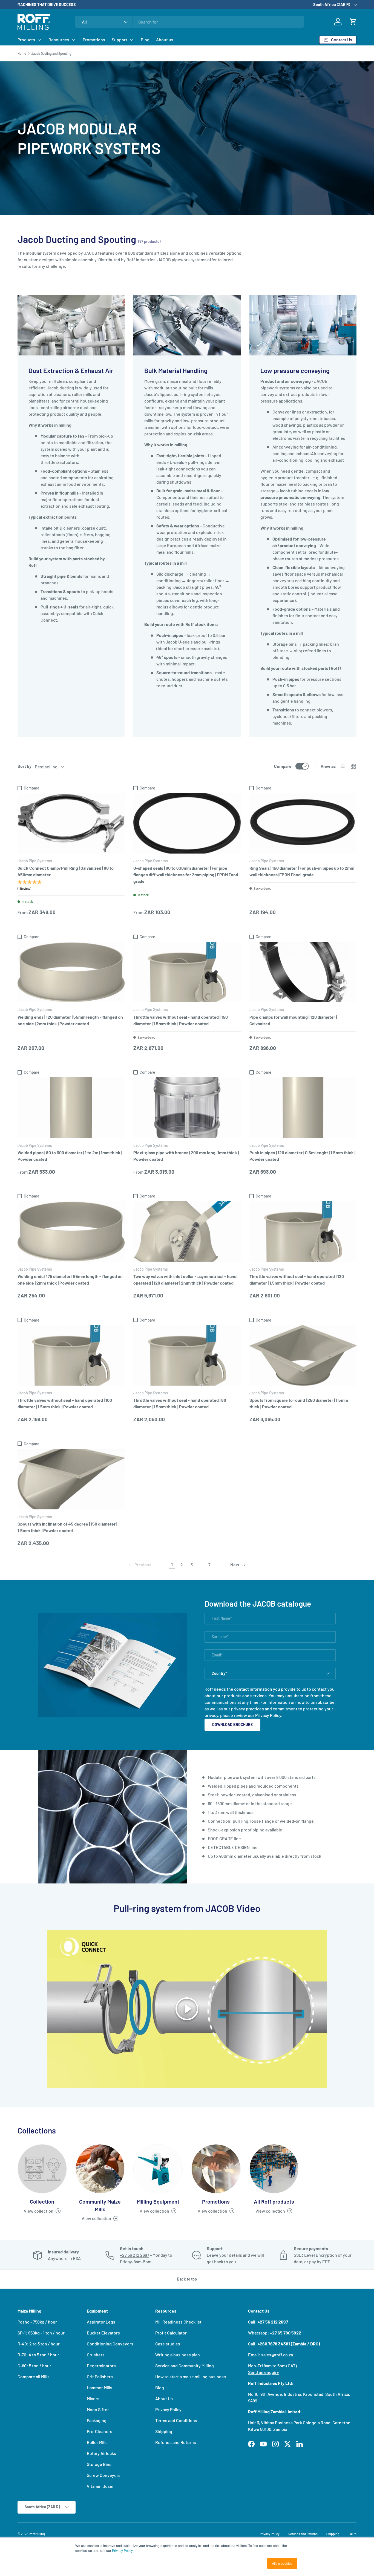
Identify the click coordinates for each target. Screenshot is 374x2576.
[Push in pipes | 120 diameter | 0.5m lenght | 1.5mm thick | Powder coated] (303, 1108)
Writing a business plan (178, 2355)
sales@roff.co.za (277, 2355)
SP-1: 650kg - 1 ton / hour (41, 2333)
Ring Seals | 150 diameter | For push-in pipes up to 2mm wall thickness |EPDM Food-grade (302, 871)
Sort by (25, 766)
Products (26, 40)
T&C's (352, 2534)
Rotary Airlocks (101, 2453)
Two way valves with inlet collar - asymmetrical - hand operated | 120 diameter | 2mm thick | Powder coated (185, 1280)
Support (120, 40)
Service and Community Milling (185, 2366)
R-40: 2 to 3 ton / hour (39, 2344)
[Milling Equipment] (158, 2169)
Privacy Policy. (123, 2550)
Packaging (97, 2420)
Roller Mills (97, 2442)
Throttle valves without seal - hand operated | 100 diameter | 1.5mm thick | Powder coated (65, 1403)
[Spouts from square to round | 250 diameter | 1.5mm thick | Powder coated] (303, 1355)
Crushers (96, 2355)
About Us (164, 2398)
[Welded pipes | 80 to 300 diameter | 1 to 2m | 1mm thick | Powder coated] (71, 1108)
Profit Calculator (171, 2333)
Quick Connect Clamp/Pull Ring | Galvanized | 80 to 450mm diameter (66, 871)
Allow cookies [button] (282, 2563)
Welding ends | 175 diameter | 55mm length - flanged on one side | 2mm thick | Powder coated (70, 1280)
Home (22, 53)
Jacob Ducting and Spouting (51, 53)
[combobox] (189, 22)
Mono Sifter (98, 2409)
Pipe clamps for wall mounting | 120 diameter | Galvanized (293, 1020)
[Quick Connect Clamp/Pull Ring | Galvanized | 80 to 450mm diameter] (71, 823)
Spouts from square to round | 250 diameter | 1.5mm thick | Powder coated (299, 1403)
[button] (353, 22)
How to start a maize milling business (191, 2377)
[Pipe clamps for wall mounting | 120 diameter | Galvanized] (303, 972)
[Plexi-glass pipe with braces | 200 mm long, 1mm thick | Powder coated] (187, 1108)
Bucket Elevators (103, 2333)
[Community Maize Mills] (100, 2169)
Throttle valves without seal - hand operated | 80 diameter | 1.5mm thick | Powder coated (180, 1403)
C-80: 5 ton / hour (34, 2366)
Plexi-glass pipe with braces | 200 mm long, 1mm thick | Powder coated (186, 1156)
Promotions (94, 40)
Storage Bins (99, 2464)
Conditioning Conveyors (110, 2344)
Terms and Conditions (176, 2420)
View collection (39, 2211)
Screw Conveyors (104, 2475)
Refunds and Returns (176, 2442)
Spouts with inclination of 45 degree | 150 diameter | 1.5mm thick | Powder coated (67, 1527)
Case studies (168, 2344)
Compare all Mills (34, 2377)
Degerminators (101, 2366)
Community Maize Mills (100, 2205)
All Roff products (274, 2201)
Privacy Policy (268, 1715)
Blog (145, 40)
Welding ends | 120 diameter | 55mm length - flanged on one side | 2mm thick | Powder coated (70, 1020)
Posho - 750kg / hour (37, 2322)
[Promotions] (216, 2169)
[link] (139, 1565)
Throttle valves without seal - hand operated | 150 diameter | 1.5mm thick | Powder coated (181, 1020)
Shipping (164, 2431)
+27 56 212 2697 (135, 2255)
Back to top (187, 2279)
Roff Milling (37, 2534)
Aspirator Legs (101, 2322)
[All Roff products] (274, 2169)
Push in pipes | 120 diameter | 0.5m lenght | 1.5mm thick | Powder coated (302, 1156)
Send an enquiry (264, 2372)
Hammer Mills (100, 2387)
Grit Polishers (100, 2377)
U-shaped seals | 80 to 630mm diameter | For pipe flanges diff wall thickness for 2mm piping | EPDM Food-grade (187, 875)
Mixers (93, 2398)
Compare (283, 766)
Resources (59, 40)
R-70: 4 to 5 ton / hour (38, 2355)
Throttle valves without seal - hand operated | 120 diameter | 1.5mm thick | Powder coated (297, 1280)
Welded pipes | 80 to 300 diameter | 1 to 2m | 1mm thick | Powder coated (70, 1156)
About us (165, 40)
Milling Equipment (158, 2201)
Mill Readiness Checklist (178, 2322)
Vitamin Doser (100, 2486)
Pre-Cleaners (100, 2431)
